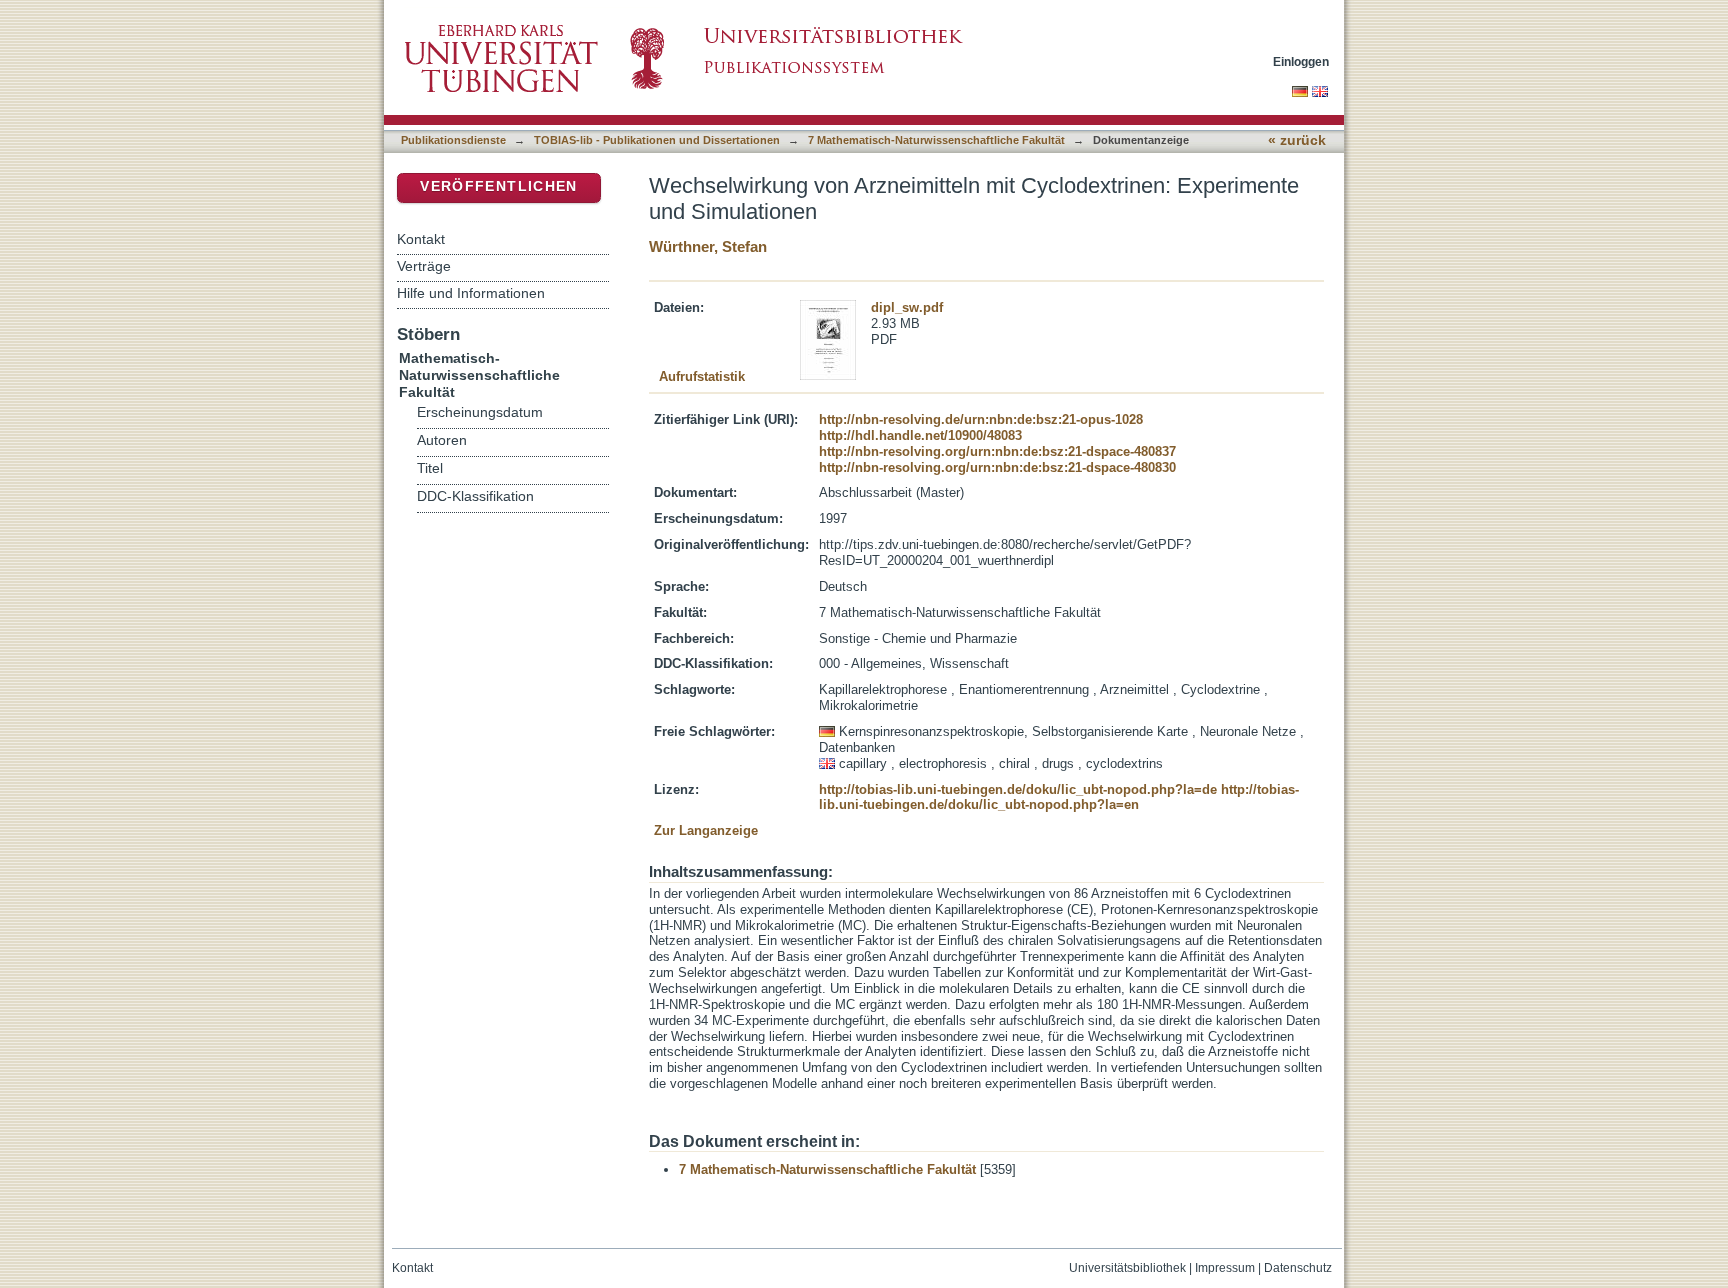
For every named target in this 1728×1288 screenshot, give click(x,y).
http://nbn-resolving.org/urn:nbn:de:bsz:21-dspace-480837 (997, 451)
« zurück (1297, 140)
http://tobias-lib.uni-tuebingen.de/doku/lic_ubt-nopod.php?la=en (1059, 797)
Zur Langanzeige (706, 830)
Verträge (424, 266)
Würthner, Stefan (708, 246)
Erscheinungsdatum (480, 412)
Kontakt (421, 239)
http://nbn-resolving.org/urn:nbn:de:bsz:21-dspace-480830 (997, 467)
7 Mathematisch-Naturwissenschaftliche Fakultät (936, 140)
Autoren (442, 440)
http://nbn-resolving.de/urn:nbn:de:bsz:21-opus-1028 (981, 419)
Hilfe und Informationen (471, 293)
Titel (430, 468)
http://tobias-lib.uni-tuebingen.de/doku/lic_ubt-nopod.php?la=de (1018, 789)
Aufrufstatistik (702, 376)
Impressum (1225, 1268)
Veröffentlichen (498, 186)
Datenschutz (1298, 1268)
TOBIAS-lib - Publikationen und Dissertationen (657, 140)
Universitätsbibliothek (1127, 1268)
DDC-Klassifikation (475, 496)
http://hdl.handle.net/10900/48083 (920, 435)
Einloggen (1301, 61)
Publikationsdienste (453, 140)
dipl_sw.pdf (907, 307)
